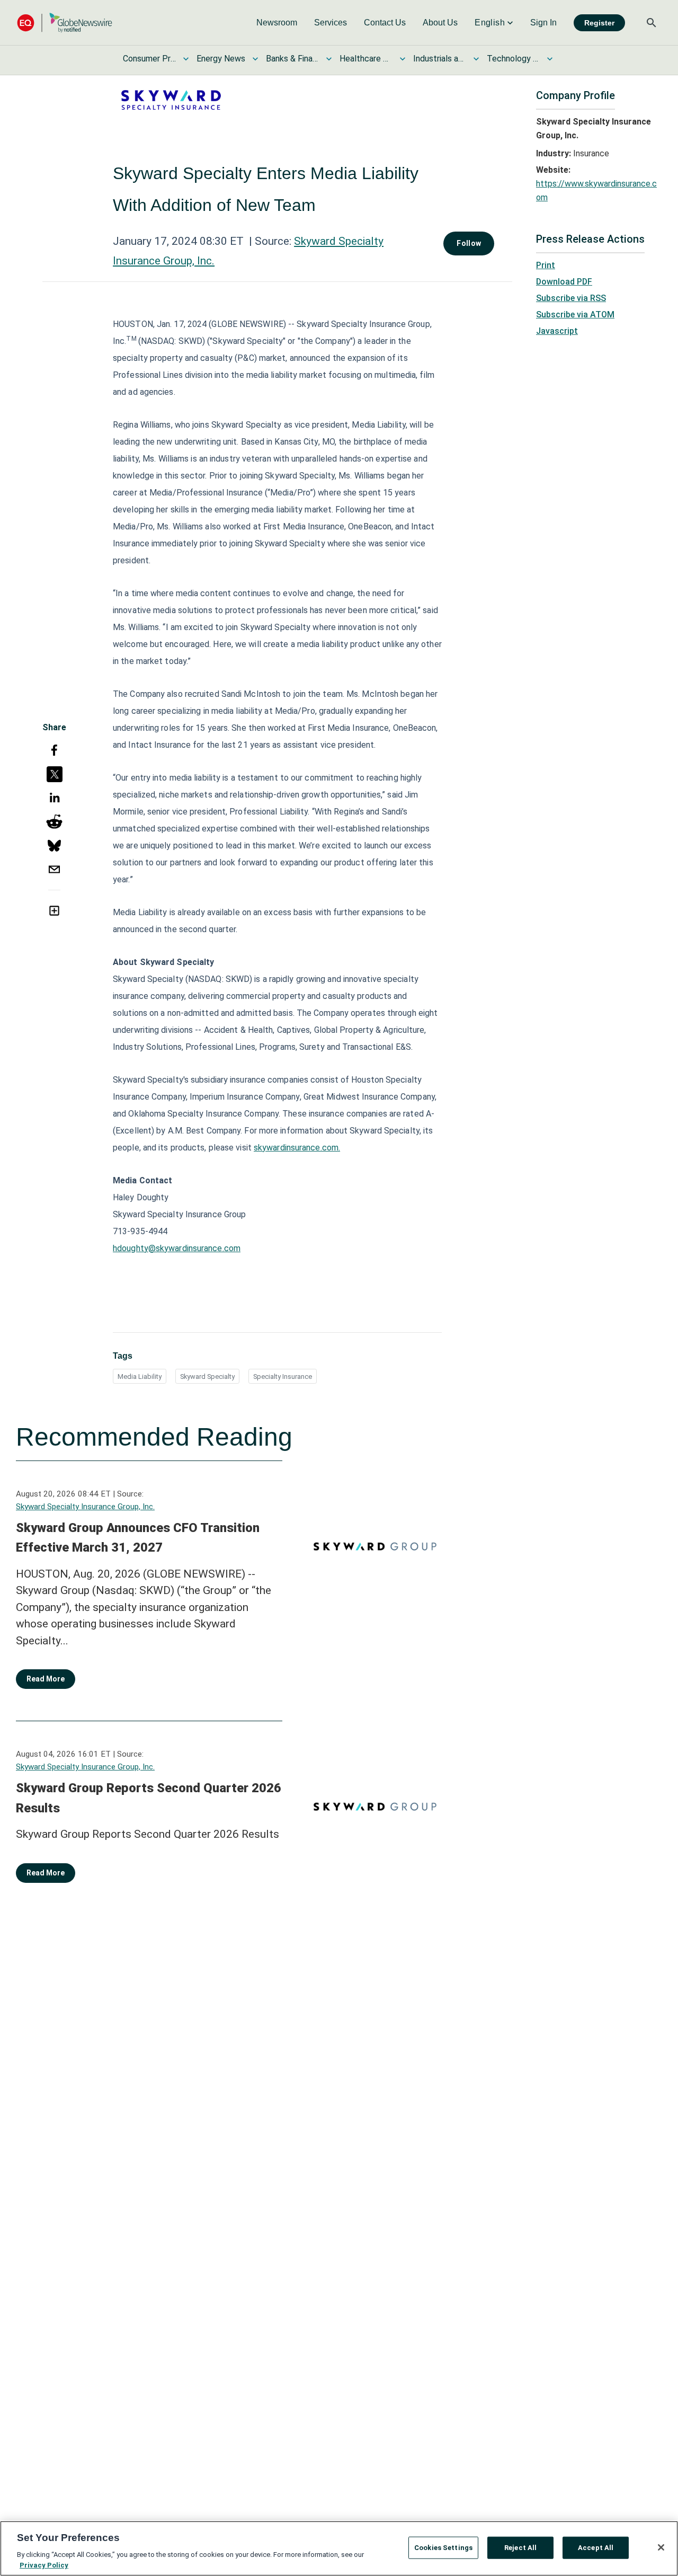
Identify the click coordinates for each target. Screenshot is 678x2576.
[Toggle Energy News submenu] (255, 59)
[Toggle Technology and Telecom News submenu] (550, 59)
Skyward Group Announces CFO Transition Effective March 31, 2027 (138, 1538)
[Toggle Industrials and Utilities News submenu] (476, 59)
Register (599, 23)
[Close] (661, 2547)
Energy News (221, 59)
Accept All (596, 2548)
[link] (277, 23)
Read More (46, 1679)
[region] (339, 2548)
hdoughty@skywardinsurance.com (177, 1248)
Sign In (543, 23)
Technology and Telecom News (513, 59)
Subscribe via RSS (571, 298)
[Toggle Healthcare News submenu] (403, 59)
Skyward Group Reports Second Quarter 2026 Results (149, 1798)
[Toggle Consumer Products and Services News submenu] (186, 59)
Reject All (520, 2548)
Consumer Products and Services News (149, 59)
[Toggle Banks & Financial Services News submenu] (329, 59)
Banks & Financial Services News (292, 59)
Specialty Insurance (283, 1376)
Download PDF (564, 282)
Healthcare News (366, 59)
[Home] (65, 23)
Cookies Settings (443, 2548)
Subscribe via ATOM (575, 315)
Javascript (557, 331)
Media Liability (140, 1376)
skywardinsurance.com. (297, 1148)
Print (546, 265)
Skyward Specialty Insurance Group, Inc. (85, 1507)
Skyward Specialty (207, 1376)
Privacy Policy (44, 2565)
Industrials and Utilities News (440, 59)
